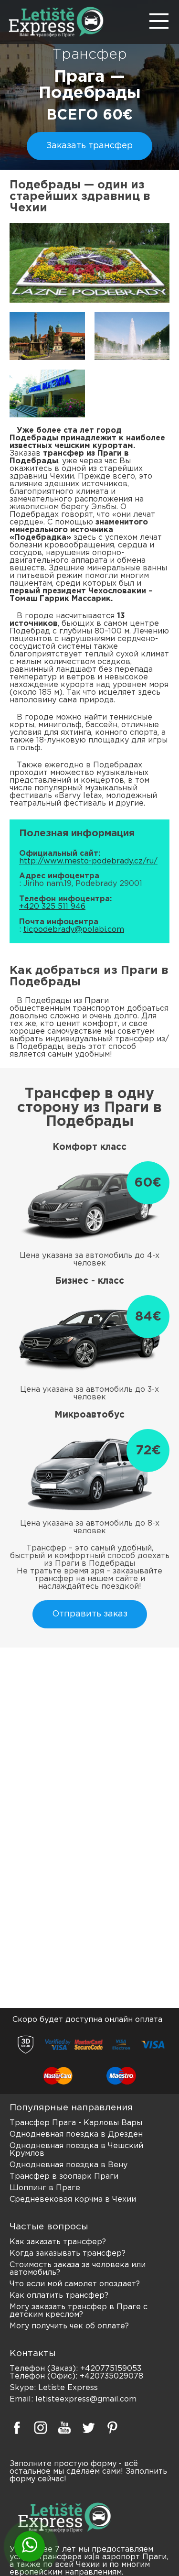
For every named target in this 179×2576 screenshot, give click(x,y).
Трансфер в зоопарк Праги (64, 2177)
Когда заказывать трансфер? (68, 2254)
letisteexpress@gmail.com (86, 2399)
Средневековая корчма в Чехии (73, 2199)
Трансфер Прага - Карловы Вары (76, 2123)
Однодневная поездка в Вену (68, 2165)
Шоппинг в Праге (45, 2188)
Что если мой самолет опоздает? (75, 2284)
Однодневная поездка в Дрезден (76, 2134)
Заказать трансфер (89, 146)
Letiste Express (68, 2388)
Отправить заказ (90, 1614)
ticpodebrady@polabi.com (74, 930)
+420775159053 (111, 2369)
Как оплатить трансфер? (59, 2296)
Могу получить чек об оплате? (69, 2326)
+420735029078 (111, 2376)
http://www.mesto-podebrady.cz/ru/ (88, 861)
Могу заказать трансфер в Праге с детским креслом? (79, 2311)
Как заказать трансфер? (58, 2242)
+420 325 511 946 (52, 907)
